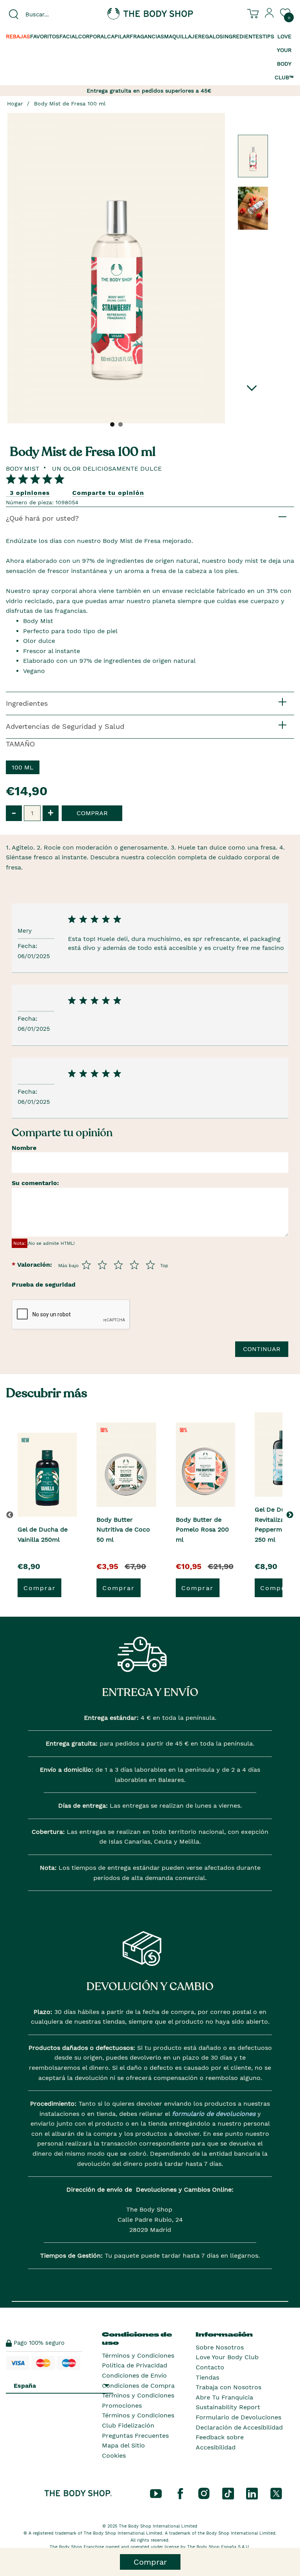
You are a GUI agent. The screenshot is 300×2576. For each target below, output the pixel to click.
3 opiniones (30, 493)
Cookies (114, 2456)
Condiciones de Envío (134, 2375)
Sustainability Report (228, 2407)
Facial (69, 36)
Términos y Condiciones (138, 2356)
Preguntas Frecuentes (135, 2436)
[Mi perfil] (270, 16)
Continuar (262, 1349)
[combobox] (50, 14)
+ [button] (51, 813)
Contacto (210, 2367)
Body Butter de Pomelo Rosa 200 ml (202, 1530)
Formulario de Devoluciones (238, 2417)
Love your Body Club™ (284, 57)
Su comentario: (35, 1183)
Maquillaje (181, 36)
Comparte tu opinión (108, 493)
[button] (291, 1515)
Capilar (118, 36)
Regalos (211, 36)
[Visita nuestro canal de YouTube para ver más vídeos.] (156, 2493)
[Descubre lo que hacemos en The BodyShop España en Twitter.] (276, 2493)
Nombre (24, 1148)
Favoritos (45, 36)
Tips (268, 36)
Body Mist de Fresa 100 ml (70, 104)
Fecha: (29, 946)
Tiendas (207, 2377)
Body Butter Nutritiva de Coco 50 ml (123, 1530)
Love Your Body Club (227, 2357)
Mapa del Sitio (123, 2445)
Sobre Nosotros (220, 2347)
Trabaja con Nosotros (229, 2387)
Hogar (15, 104)
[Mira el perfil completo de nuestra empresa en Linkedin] (252, 2493)
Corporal (93, 36)
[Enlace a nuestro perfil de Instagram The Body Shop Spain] (204, 2493)
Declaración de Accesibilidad (239, 2427)
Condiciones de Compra (138, 2386)
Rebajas (18, 36)
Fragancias (147, 36)
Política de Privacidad (135, 2365)
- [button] (14, 813)
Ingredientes (243, 36)
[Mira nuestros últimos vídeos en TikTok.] (228, 2493)
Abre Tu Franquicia (224, 2397)
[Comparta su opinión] (35, 479)
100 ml (23, 767)
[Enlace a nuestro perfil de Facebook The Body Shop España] (180, 2493)
